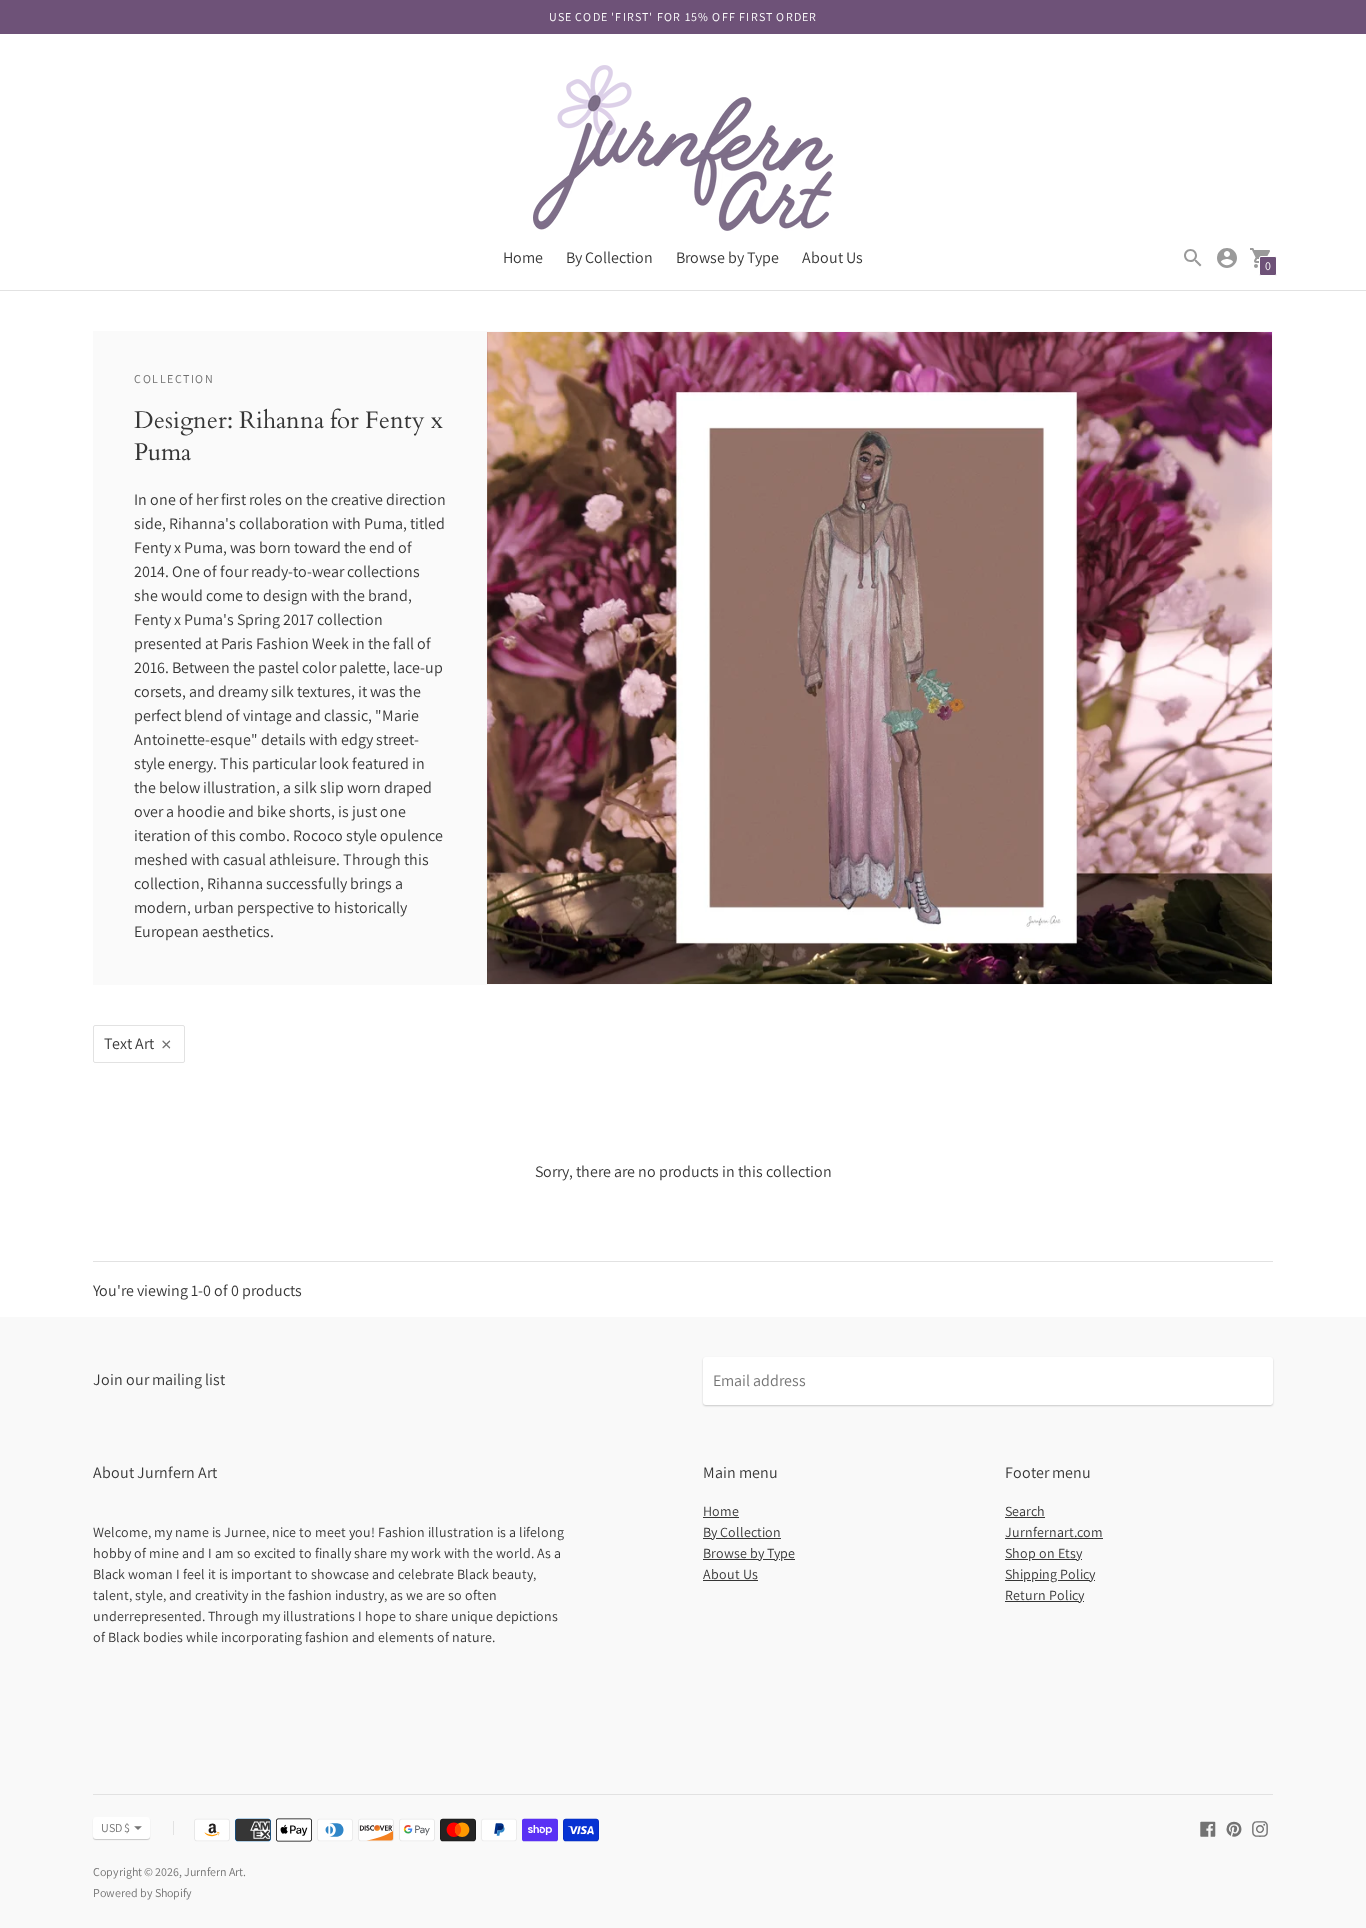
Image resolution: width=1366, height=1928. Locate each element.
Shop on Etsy (1043, 1553)
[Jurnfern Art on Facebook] (1208, 1827)
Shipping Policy (1050, 1574)
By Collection (609, 257)
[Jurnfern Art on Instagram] (1260, 1827)
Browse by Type (727, 257)
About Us (832, 257)
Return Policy (1044, 1595)
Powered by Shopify (142, 1892)
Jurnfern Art (213, 1871)
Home (523, 257)
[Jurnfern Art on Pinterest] (1234, 1827)
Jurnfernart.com (1054, 1532)
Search (1025, 1511)
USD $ (115, 1827)
